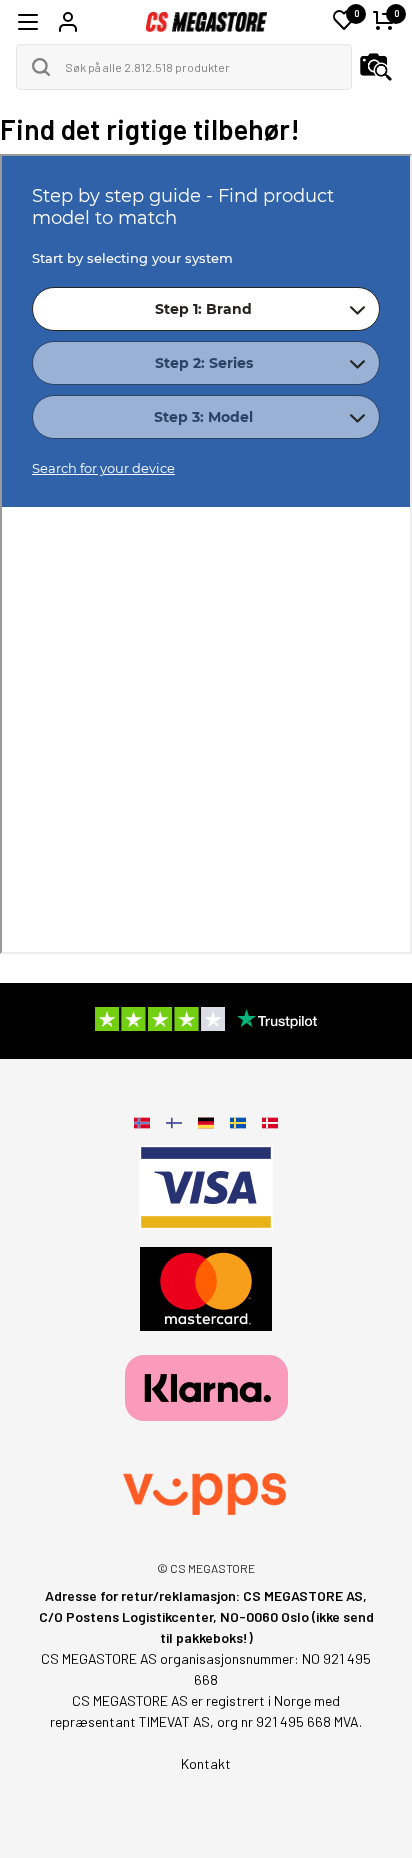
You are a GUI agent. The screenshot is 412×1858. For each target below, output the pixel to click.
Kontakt (206, 1763)
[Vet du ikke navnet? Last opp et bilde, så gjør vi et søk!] (376, 67)
